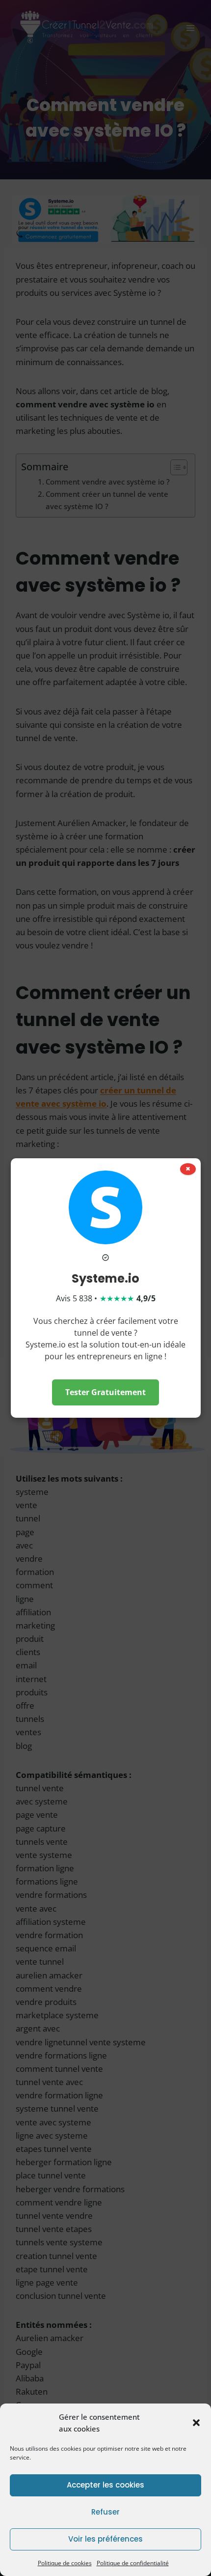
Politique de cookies (65, 2563)
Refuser (105, 2512)
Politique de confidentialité (133, 2563)
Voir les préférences (105, 2539)
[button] (196, 2423)
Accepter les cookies (105, 2485)
